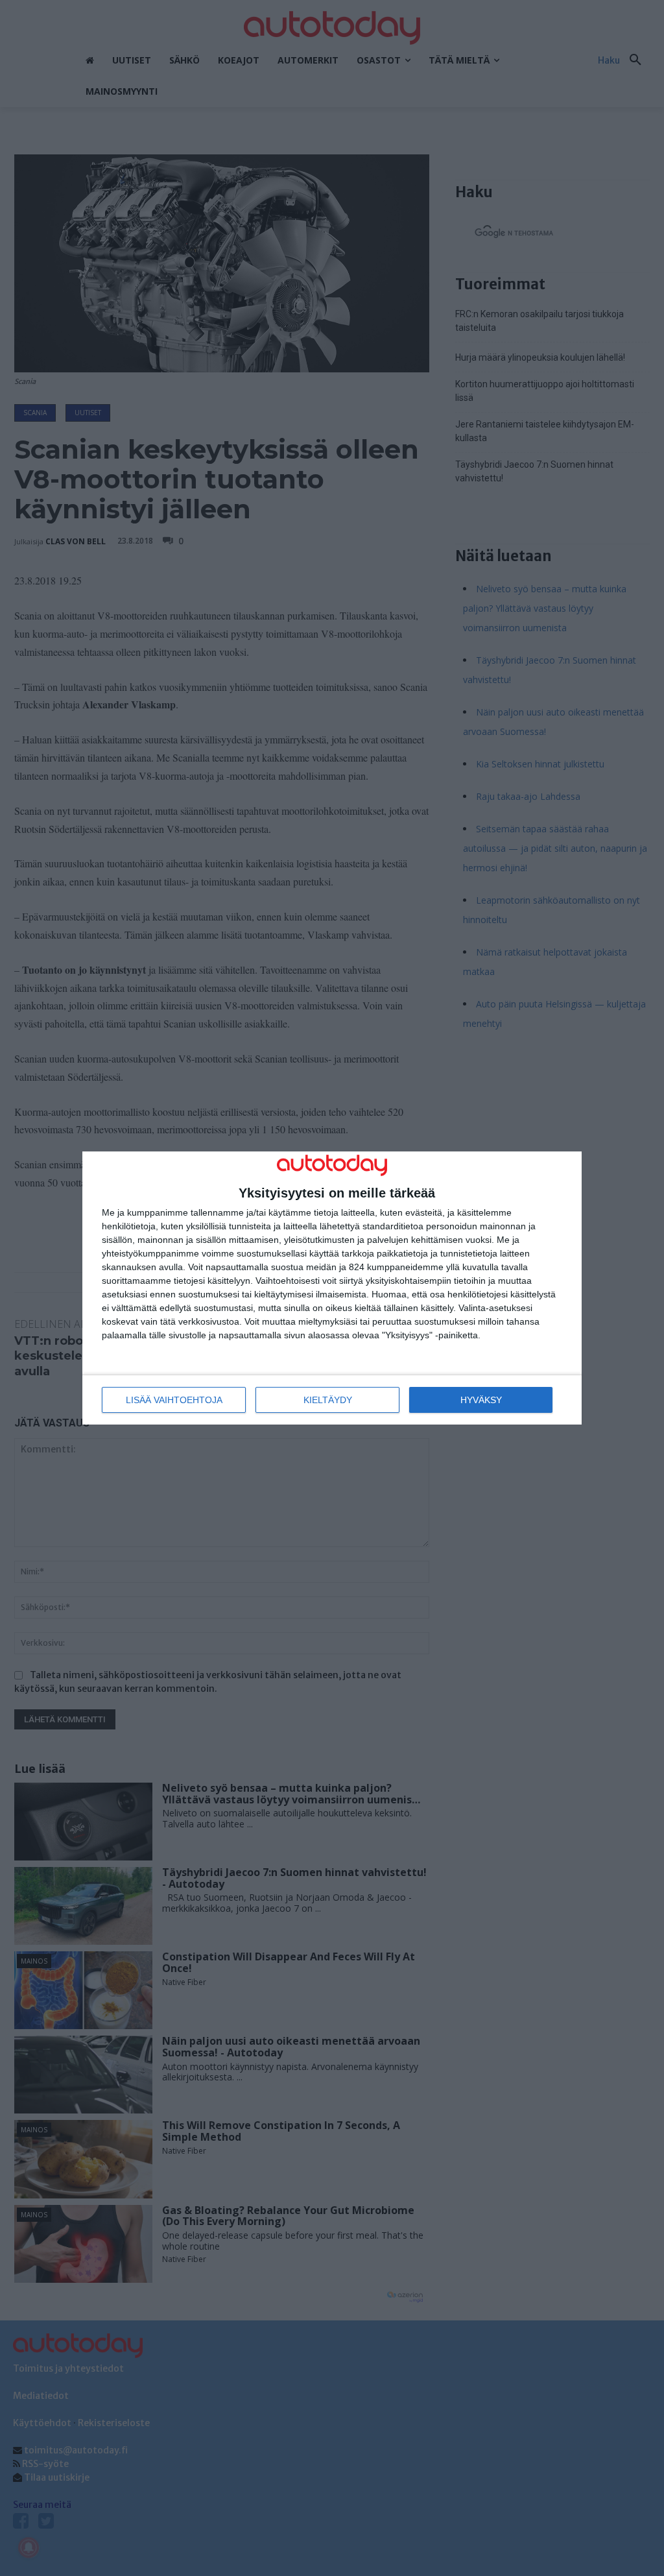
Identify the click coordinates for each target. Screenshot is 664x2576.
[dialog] (332, 1288)
